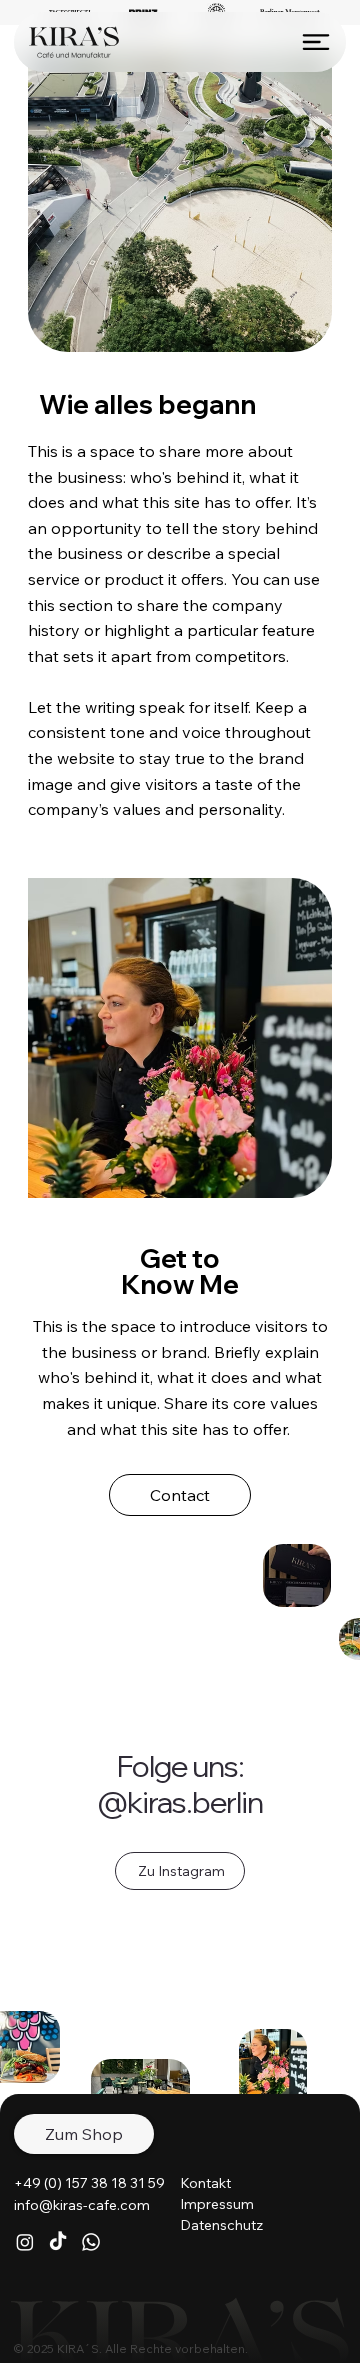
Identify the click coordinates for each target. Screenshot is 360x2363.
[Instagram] (25, 2242)
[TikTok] (58, 2242)
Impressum (217, 2204)
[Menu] (316, 42)
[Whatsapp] (91, 2242)
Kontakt (205, 2183)
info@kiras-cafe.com (82, 2205)
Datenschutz (221, 2225)
